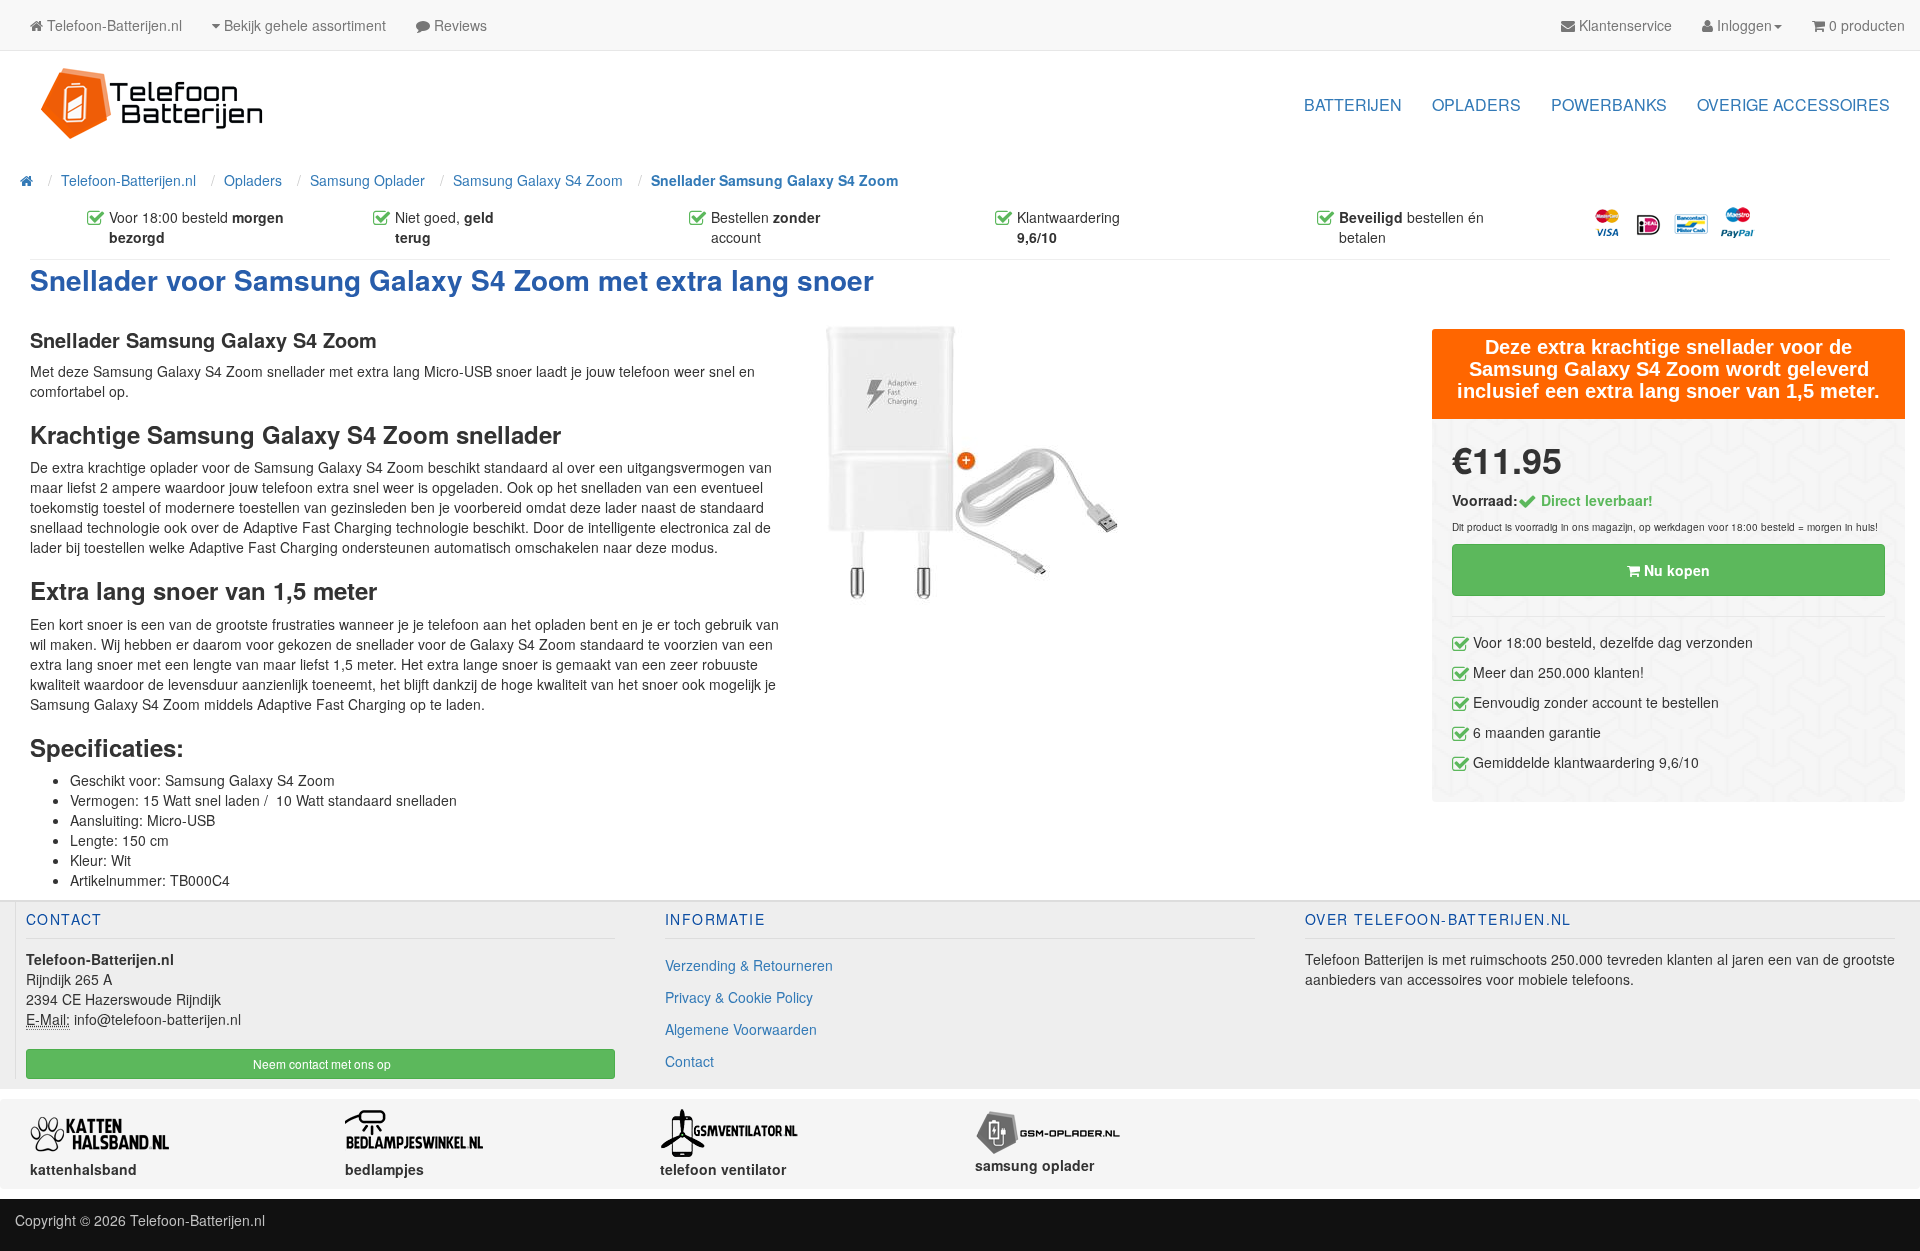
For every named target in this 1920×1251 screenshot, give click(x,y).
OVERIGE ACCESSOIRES (1793, 104)
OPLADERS (1476, 104)
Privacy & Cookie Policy (739, 997)
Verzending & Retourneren (749, 965)
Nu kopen (1675, 570)
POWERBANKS (1609, 104)
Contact (689, 1061)
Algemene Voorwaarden (741, 1029)
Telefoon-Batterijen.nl (197, 1220)
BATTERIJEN (1353, 104)
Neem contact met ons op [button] (320, 1063)
